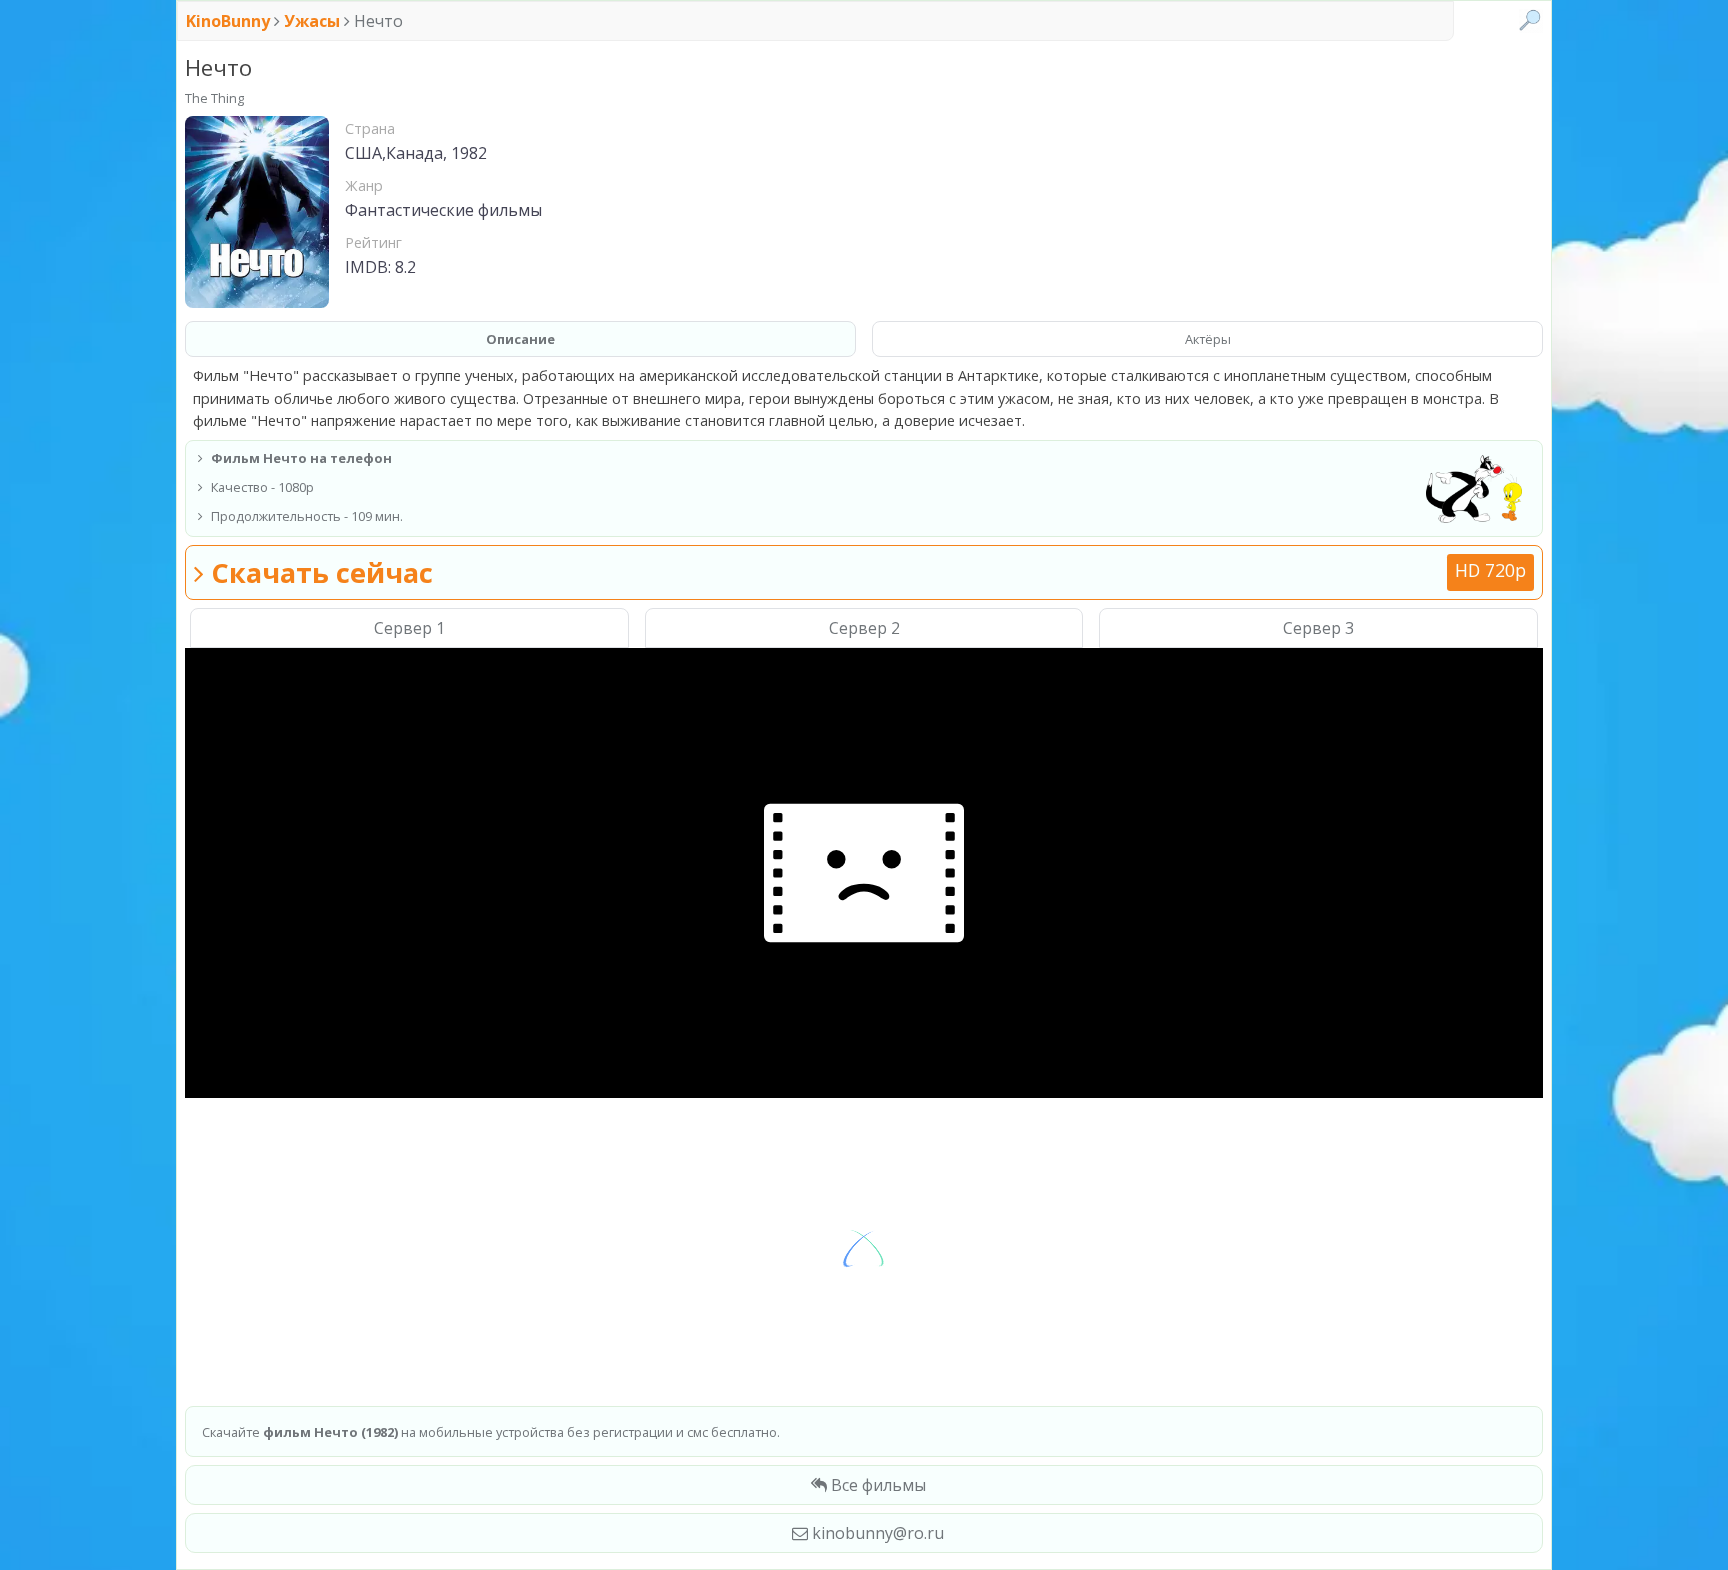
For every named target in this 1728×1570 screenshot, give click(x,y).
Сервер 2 (864, 628)
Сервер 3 (1318, 628)
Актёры (1208, 339)
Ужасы (312, 21)
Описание (520, 339)
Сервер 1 (409, 628)
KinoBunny (230, 21)
